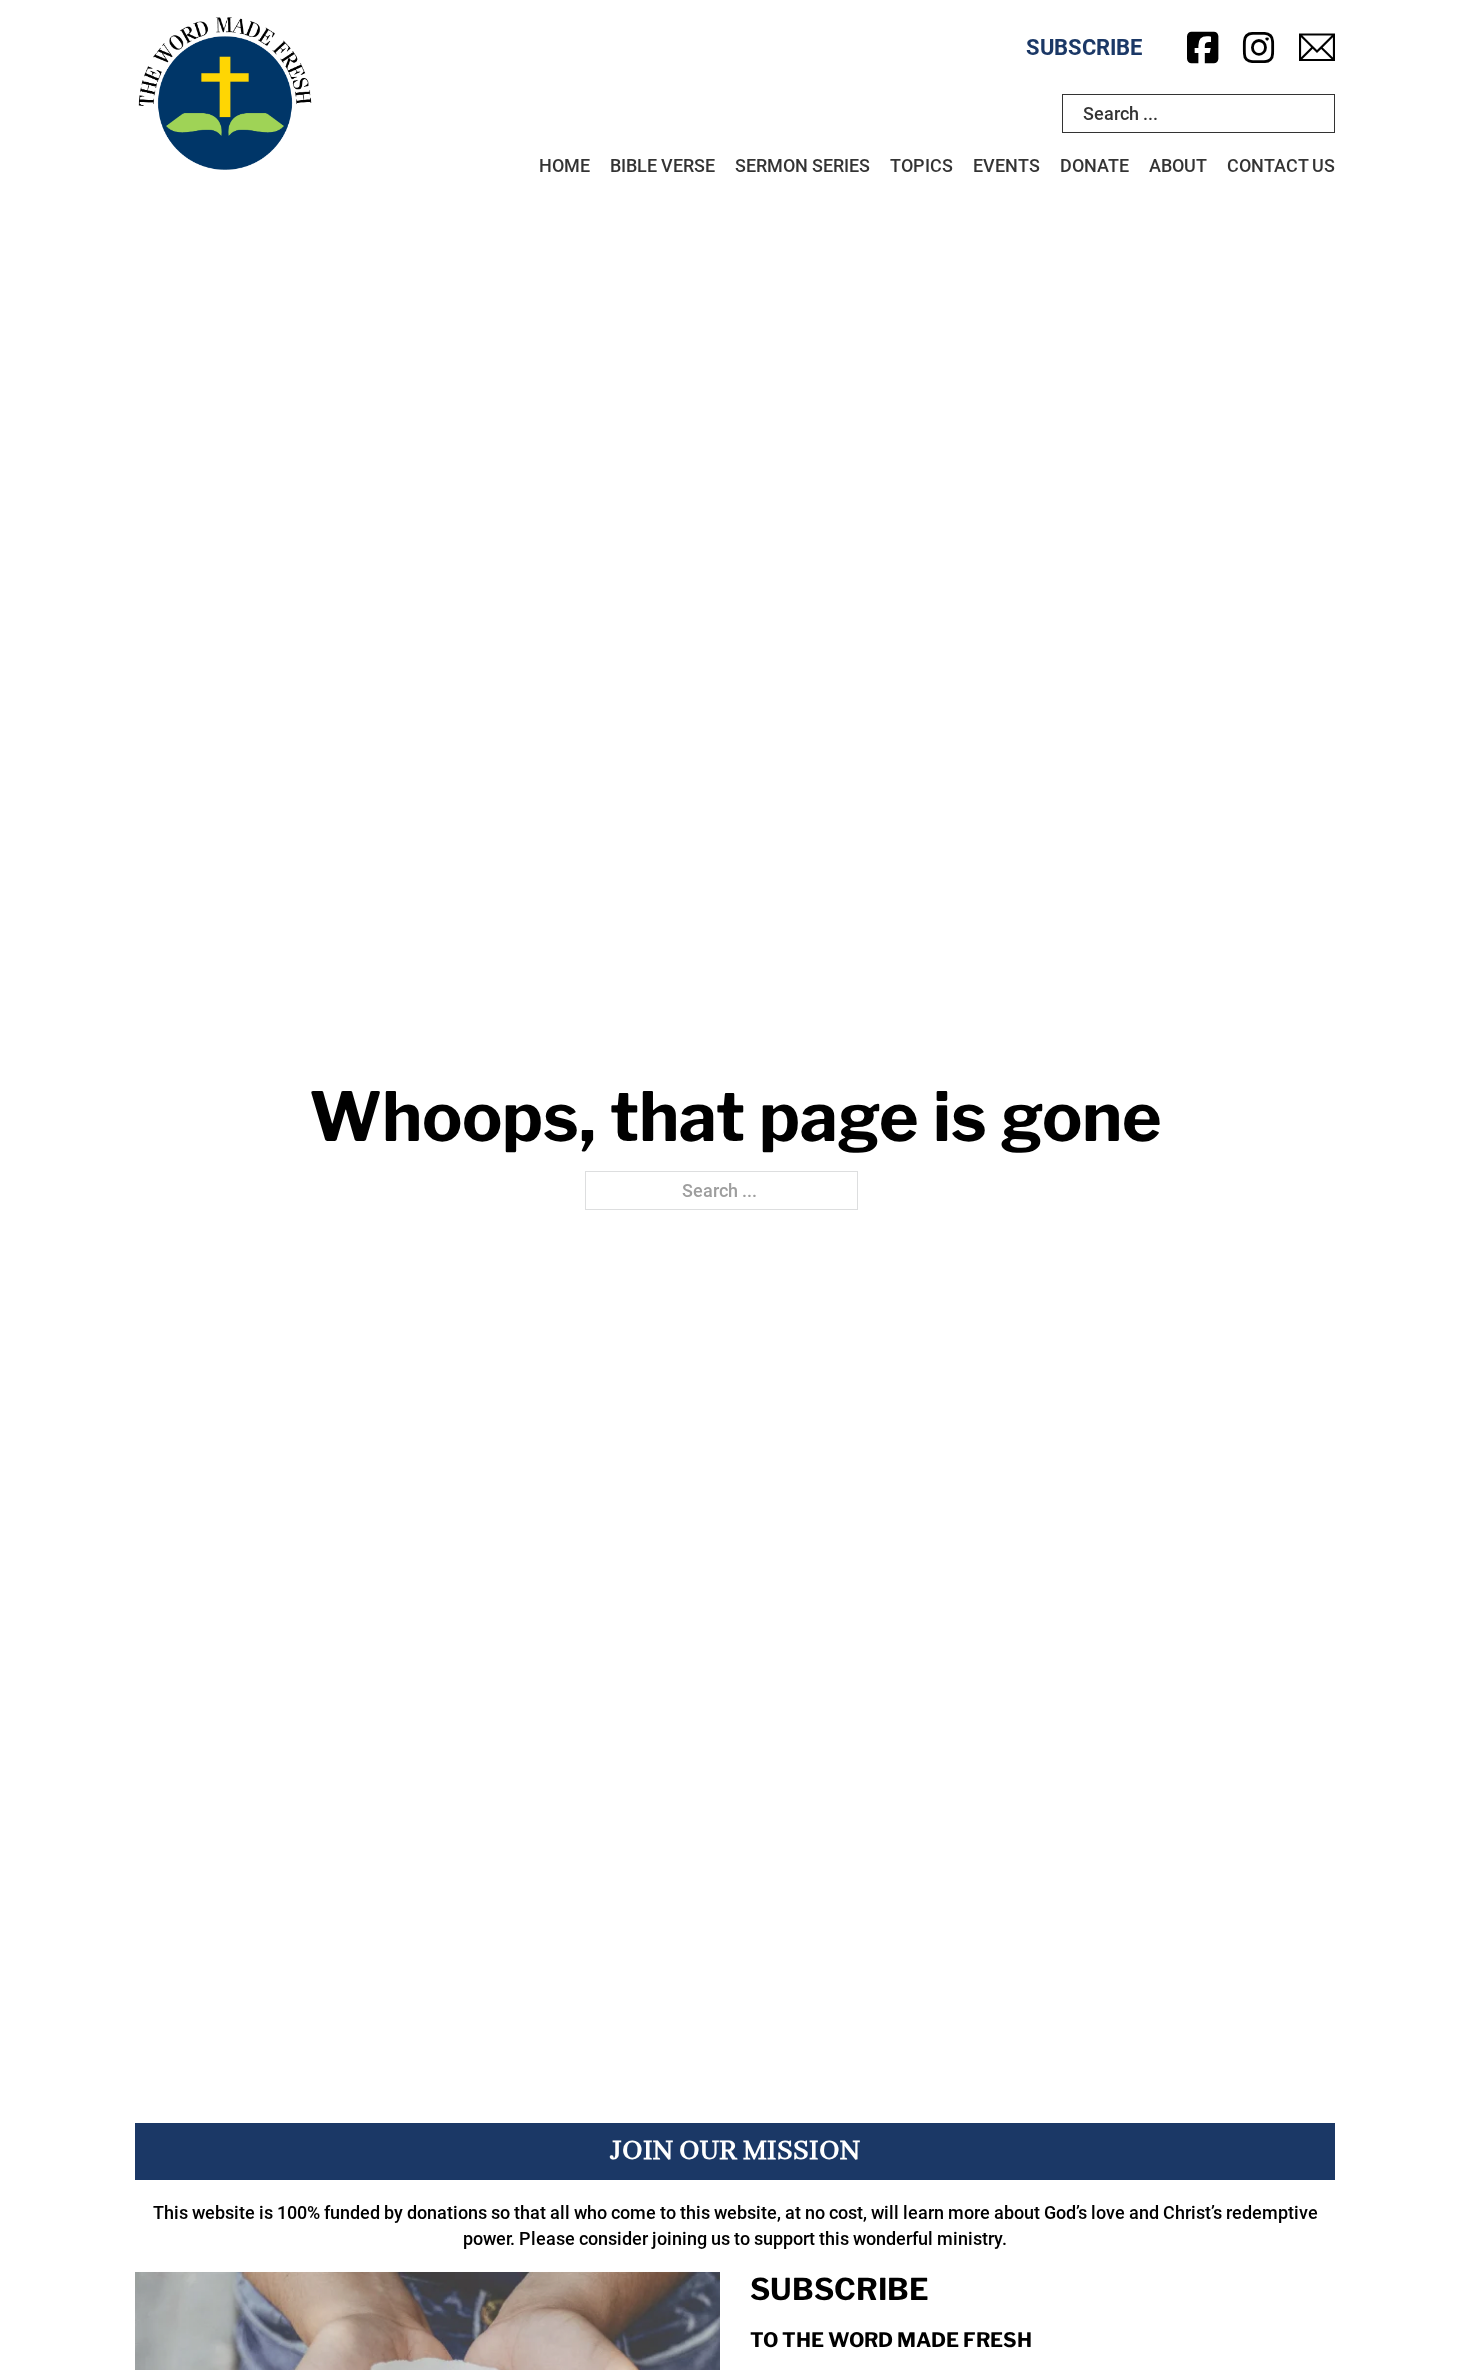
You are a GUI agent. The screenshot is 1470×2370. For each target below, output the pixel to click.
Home (564, 165)
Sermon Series (802, 165)
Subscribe (1084, 47)
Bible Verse (662, 165)
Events (1006, 165)
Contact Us (1281, 165)
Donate (1094, 165)
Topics (921, 165)
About (1178, 165)
